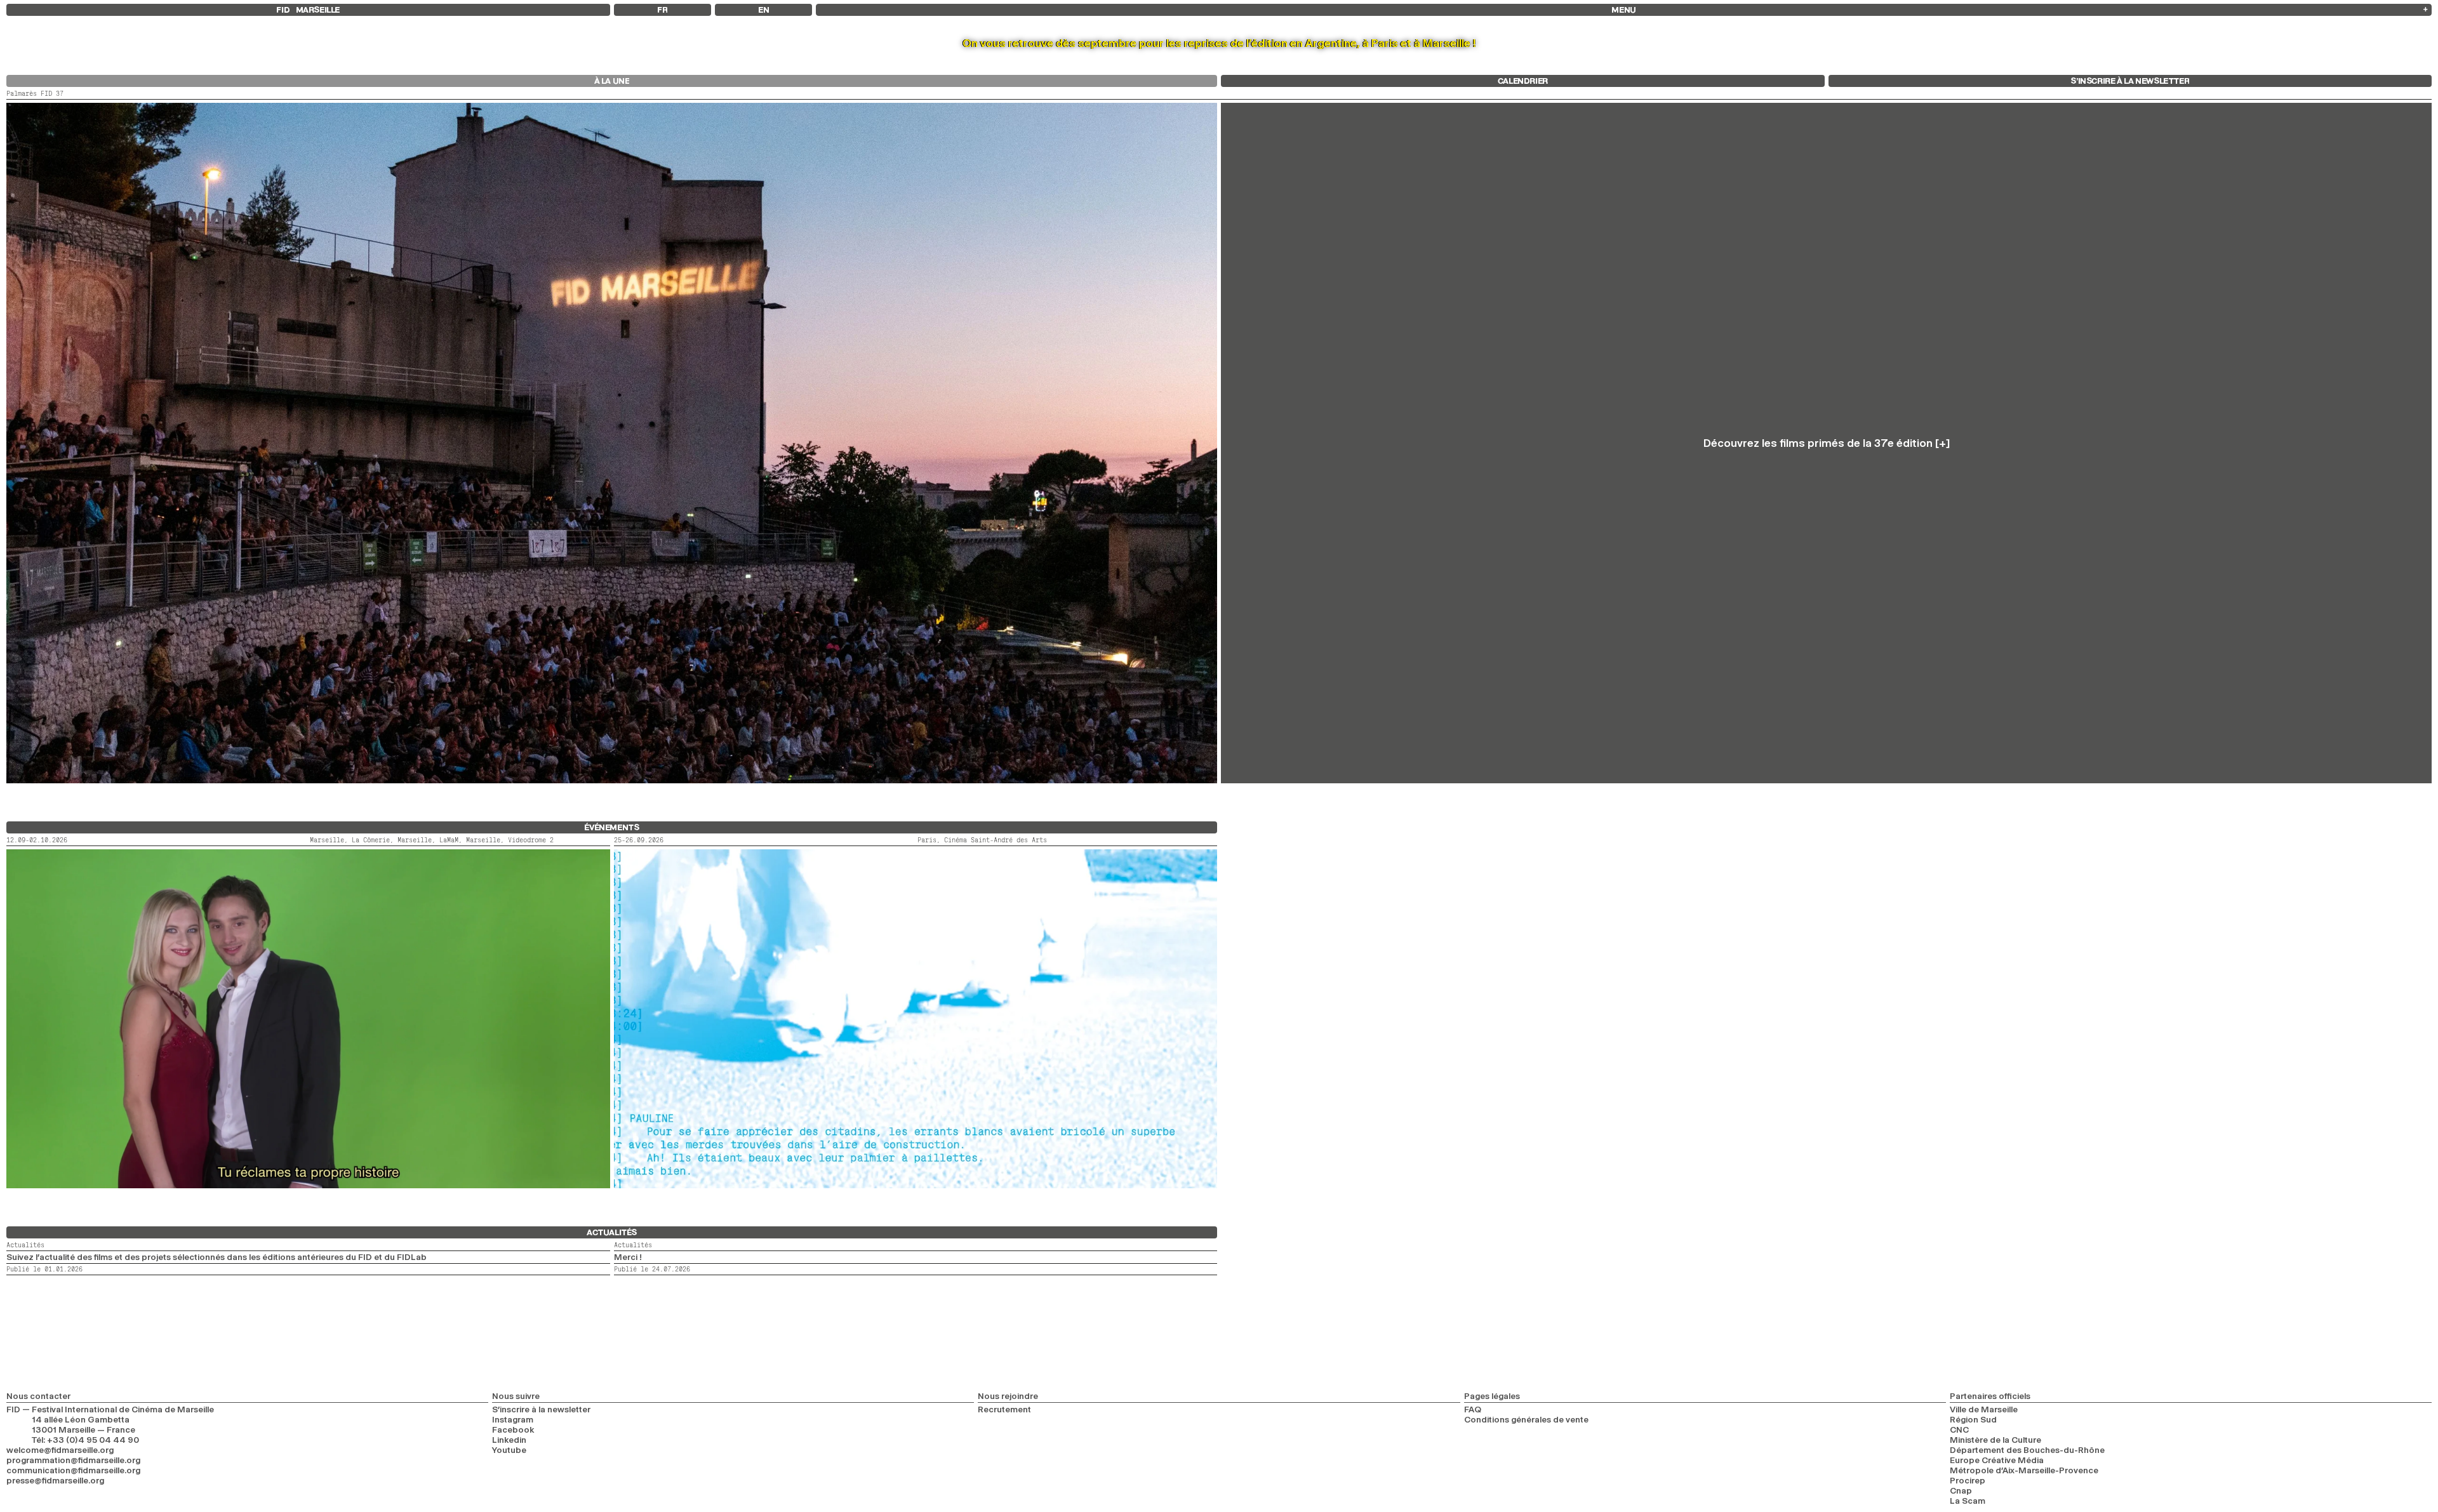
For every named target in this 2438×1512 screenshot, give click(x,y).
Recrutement (1004, 1409)
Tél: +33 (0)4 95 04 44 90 (85, 1440)
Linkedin (509, 1440)
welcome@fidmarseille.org (60, 1450)
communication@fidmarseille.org (73, 1470)
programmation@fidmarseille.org (73, 1460)
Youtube (509, 1450)
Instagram (513, 1419)
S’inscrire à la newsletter (541, 1409)
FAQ (1473, 1409)
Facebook (513, 1429)
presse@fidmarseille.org (55, 1480)
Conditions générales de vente (1526, 1419)
